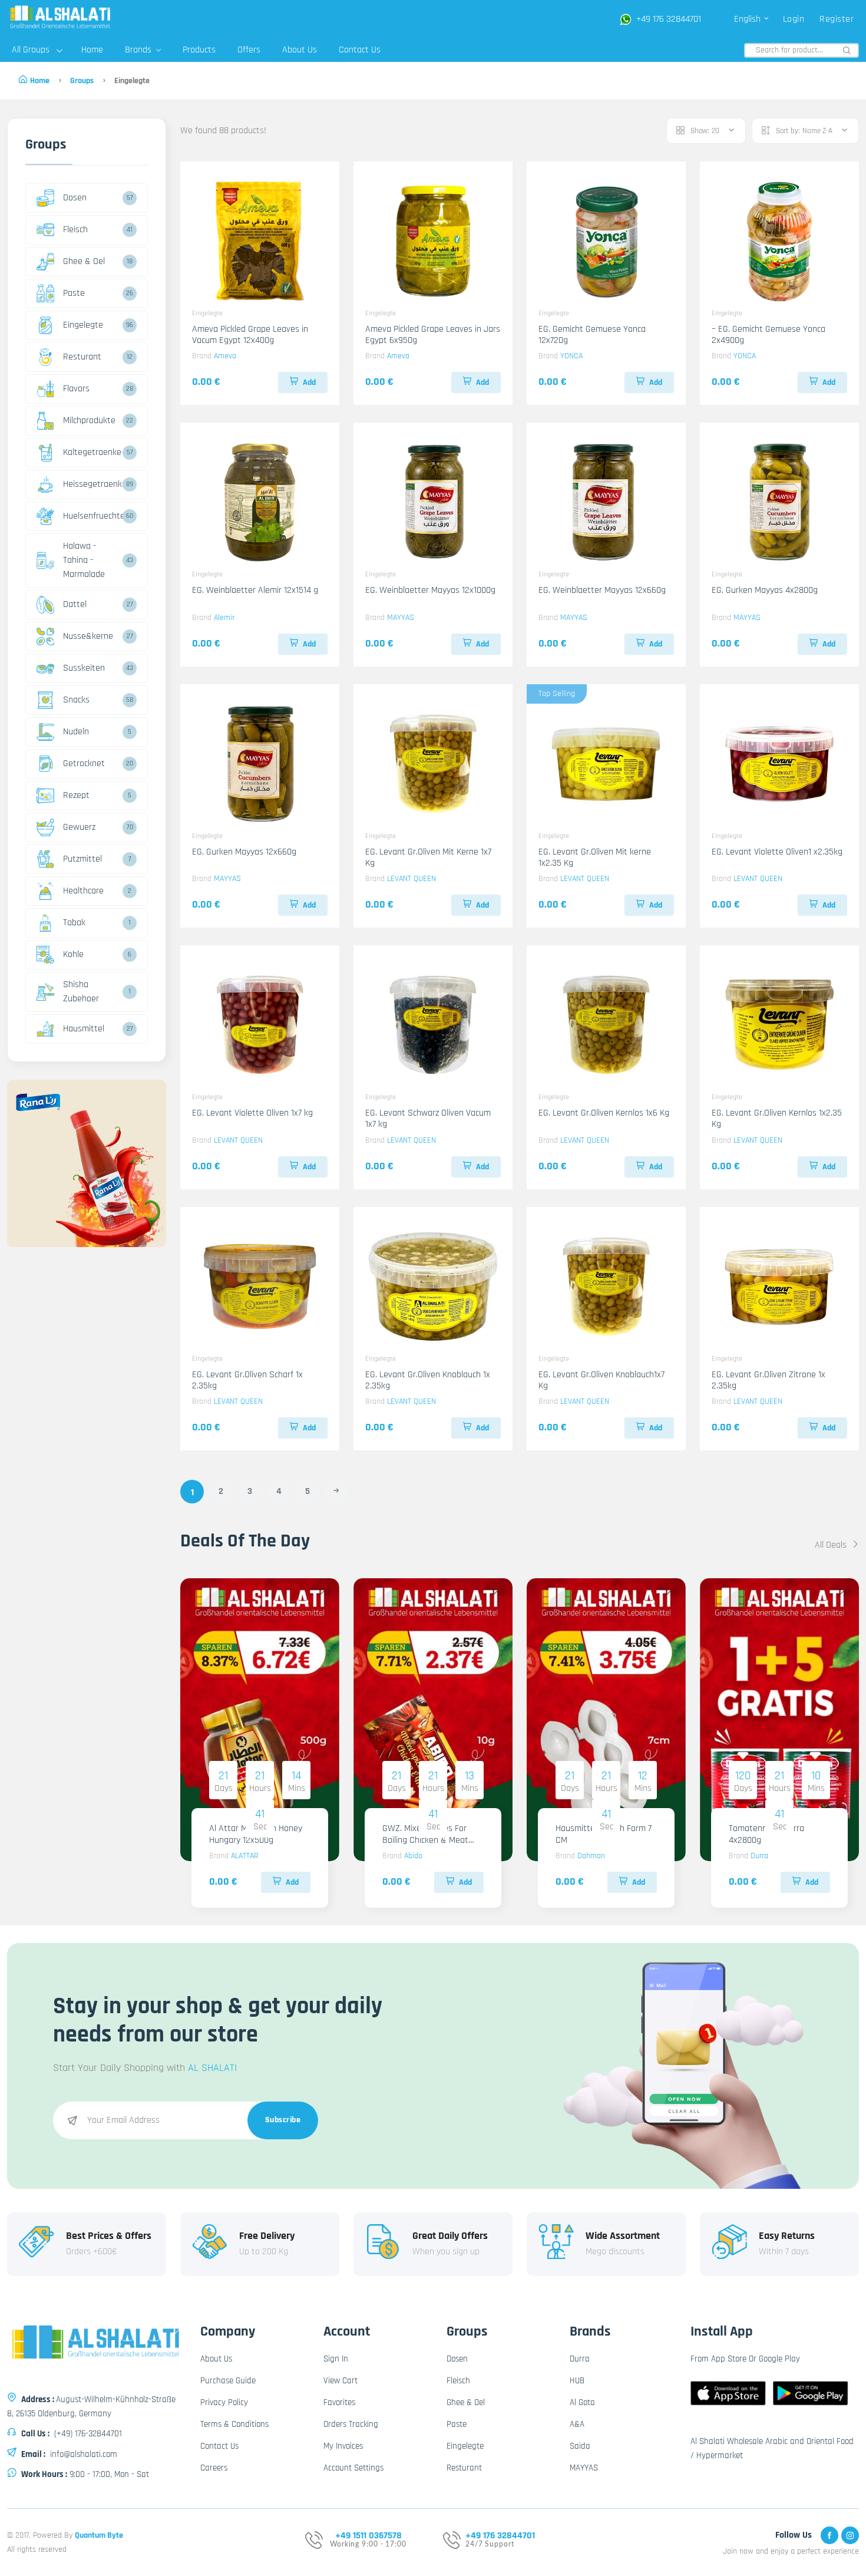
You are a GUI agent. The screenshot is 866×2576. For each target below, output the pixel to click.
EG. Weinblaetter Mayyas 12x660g (602, 590)
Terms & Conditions (234, 2424)
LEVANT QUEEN (411, 879)
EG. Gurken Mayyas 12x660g (244, 852)
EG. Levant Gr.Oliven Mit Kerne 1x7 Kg (428, 857)
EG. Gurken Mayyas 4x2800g (765, 590)
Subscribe (283, 2120)
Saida (580, 2446)
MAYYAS (401, 618)
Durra (759, 1856)
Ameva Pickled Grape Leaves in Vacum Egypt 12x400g (250, 335)
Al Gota (582, 2402)
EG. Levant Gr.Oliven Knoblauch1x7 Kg (601, 1380)
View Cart (341, 2381)
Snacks (76, 700)
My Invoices (343, 2446)
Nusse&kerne (88, 636)
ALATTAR (244, 1856)
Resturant (82, 357)
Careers (214, 2468)
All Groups (31, 50)
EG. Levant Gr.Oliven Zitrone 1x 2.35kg (769, 1380)
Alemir (224, 618)
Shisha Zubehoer (81, 992)
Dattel (75, 604)
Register (837, 19)
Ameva (225, 356)
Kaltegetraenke (91, 452)
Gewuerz (79, 827)
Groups (82, 81)
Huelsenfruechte (91, 516)
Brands (139, 50)
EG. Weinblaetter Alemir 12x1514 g (255, 590)
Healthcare (83, 891)
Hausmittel (84, 1029)
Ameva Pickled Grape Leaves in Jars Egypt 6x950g (433, 335)
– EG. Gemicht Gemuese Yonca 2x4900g (769, 335)
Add (309, 382)
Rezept (76, 795)
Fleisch (75, 230)
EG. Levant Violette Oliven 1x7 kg (252, 1113)
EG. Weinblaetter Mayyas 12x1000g (430, 590)
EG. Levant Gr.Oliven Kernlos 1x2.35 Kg (777, 1119)
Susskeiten (84, 668)
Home (92, 50)
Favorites (339, 2402)
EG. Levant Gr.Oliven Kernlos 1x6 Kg (604, 1113)
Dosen (75, 198)
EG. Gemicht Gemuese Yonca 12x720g (592, 335)
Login (794, 19)
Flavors (76, 389)
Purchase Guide (228, 2381)
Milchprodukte (89, 420)
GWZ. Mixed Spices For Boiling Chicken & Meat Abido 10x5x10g (425, 1840)
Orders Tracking (351, 2424)
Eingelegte (83, 325)
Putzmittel (82, 859)
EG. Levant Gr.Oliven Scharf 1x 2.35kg (247, 1380)
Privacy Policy (224, 2402)
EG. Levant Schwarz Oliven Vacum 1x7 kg (428, 1119)
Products (199, 50)
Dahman (591, 1856)
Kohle (73, 954)
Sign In (336, 2359)
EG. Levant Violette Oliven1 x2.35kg (777, 852)
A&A (577, 2424)
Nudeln (76, 732)
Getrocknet (84, 763)
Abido (413, 1856)
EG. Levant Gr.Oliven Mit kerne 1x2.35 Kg (595, 857)
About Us (300, 50)
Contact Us (360, 50)
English (748, 19)
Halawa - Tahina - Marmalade (84, 560)
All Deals (832, 1545)
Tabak (74, 923)
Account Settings (353, 2468)
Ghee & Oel (84, 261)
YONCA (571, 356)
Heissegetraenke (91, 484)
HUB (577, 2381)
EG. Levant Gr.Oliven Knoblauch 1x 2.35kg (428, 1380)
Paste (74, 293)
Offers (249, 50)
